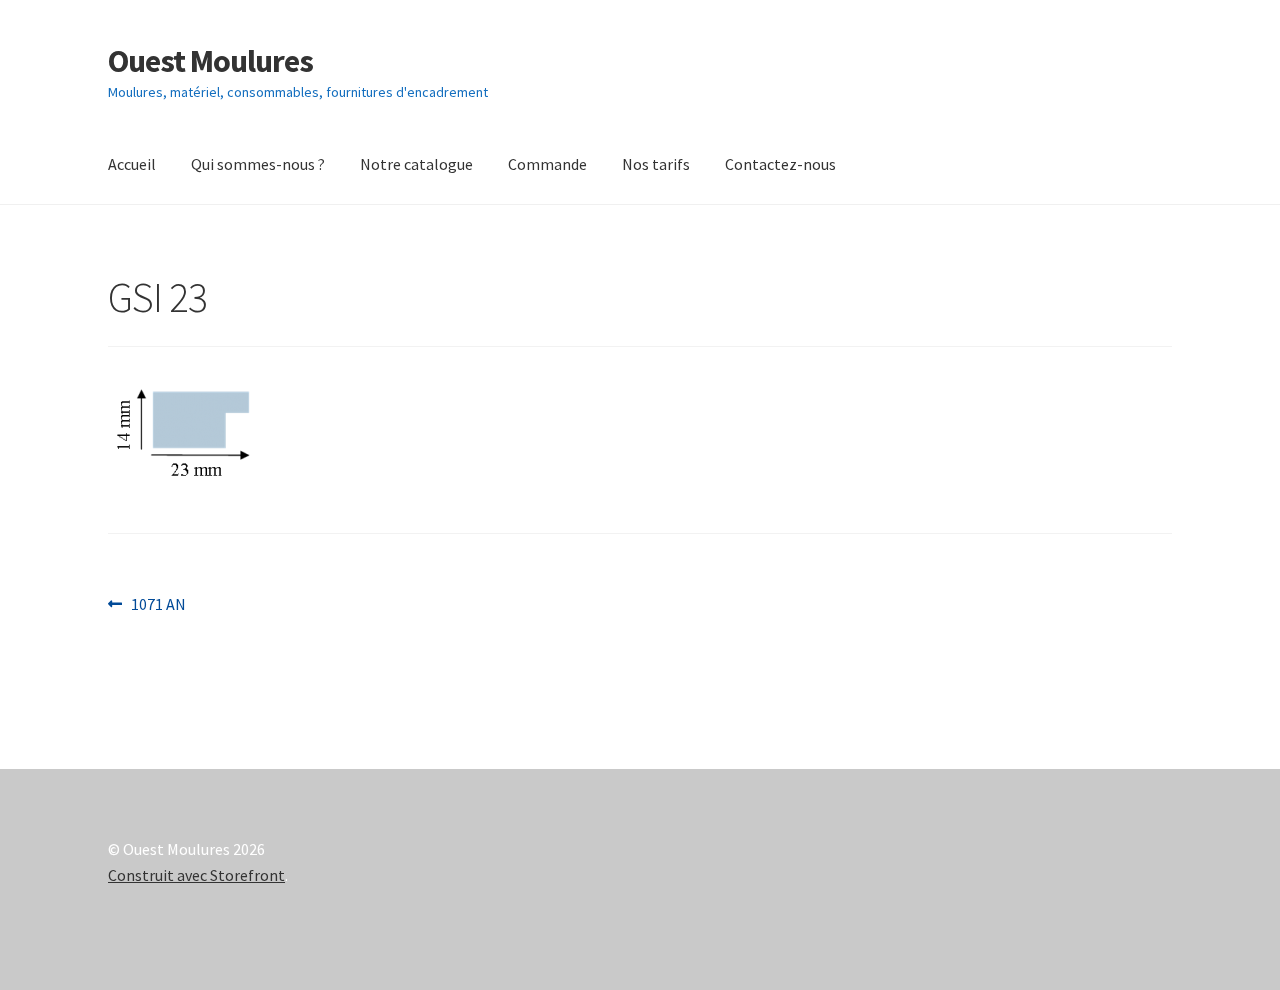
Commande (547, 164)
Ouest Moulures (210, 61)
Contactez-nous (780, 164)
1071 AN (158, 605)
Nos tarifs (656, 164)
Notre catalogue (416, 164)
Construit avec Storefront (196, 875)
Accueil (132, 164)
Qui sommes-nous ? (258, 164)
